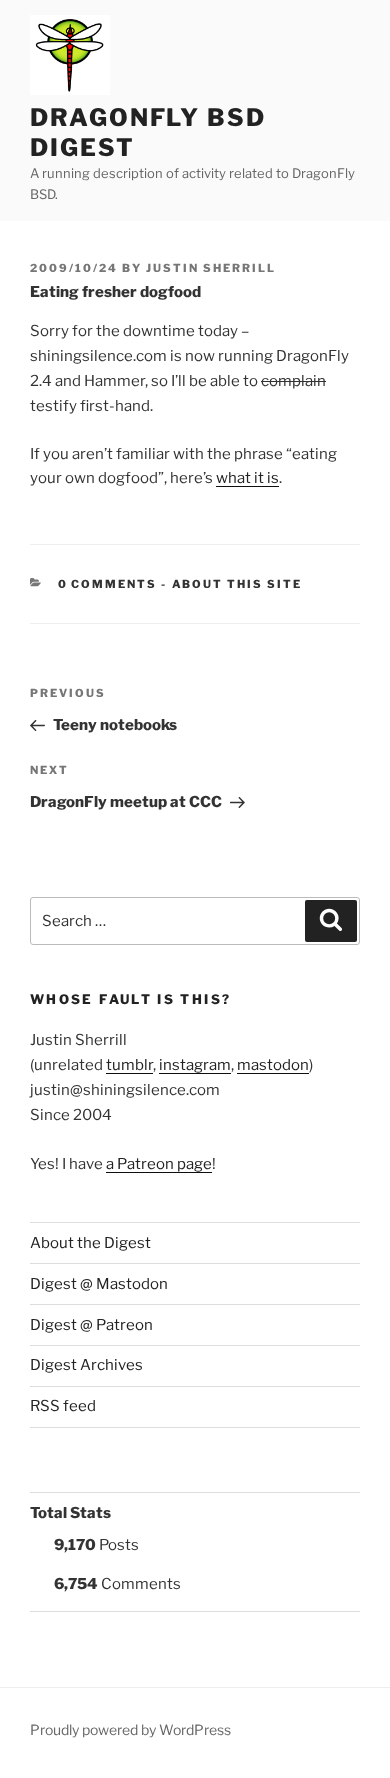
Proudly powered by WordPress (130, 1729)
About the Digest (90, 1243)
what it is (247, 478)
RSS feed (63, 1406)
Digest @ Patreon (91, 1325)
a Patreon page (159, 1164)
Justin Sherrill (211, 268)
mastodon (273, 1065)
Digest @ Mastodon (99, 1284)
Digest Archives (86, 1365)
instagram (195, 1065)
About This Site (237, 584)
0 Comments (108, 584)
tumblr (129, 1065)
